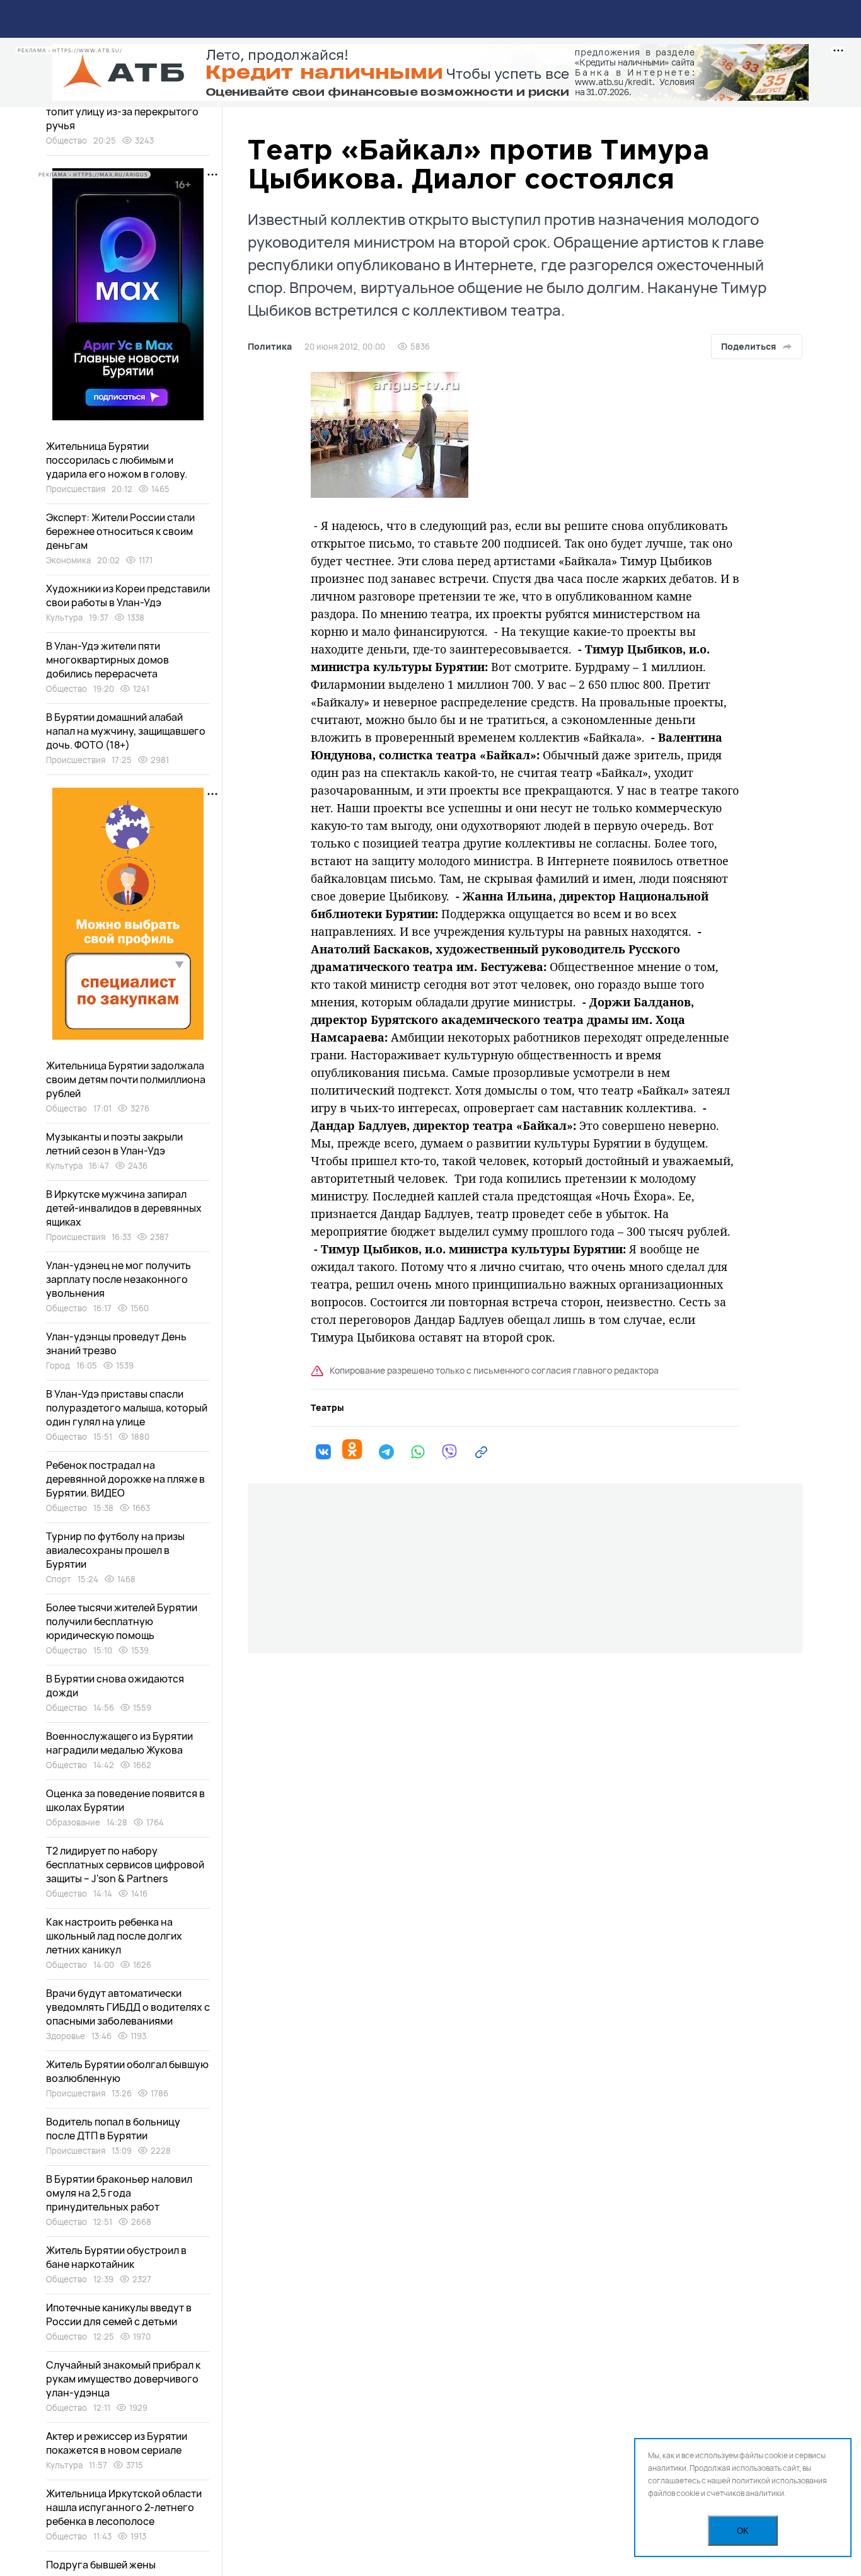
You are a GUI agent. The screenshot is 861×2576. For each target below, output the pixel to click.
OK (743, 2531)
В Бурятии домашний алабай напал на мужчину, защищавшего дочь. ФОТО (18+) (126, 731)
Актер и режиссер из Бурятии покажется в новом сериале (117, 2443)
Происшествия (76, 489)
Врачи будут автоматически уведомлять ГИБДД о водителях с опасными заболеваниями (128, 2007)
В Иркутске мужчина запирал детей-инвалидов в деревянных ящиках (124, 1208)
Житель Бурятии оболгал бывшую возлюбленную (127, 2071)
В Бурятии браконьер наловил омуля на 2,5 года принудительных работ (119, 2193)
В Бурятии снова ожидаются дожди (115, 1686)
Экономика (68, 560)
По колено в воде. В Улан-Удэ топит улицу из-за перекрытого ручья (122, 112)
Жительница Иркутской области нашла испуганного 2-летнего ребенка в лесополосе (124, 2507)
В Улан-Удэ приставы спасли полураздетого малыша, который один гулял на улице (127, 1408)
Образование (73, 1822)
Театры (327, 1408)
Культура (64, 618)
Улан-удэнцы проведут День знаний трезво (116, 1343)
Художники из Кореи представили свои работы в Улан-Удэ (128, 595)
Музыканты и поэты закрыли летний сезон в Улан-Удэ (114, 1144)
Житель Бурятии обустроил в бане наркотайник (116, 2257)
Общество (66, 141)
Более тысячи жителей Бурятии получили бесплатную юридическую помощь (122, 1621)
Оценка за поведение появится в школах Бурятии (125, 1800)
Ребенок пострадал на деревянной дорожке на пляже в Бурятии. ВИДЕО (125, 1479)
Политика (270, 347)
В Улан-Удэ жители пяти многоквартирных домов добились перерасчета (107, 660)
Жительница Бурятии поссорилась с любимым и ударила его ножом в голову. (117, 460)
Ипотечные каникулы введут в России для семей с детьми (119, 2314)
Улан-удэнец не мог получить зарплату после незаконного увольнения (118, 1279)
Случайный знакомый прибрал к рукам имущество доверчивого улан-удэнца (123, 2379)
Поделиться (748, 346)
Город (58, 1366)
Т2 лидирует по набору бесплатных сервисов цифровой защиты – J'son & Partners (125, 1865)
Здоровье (66, 2036)
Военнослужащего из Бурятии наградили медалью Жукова (119, 1743)
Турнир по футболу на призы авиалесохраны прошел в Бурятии (115, 1550)
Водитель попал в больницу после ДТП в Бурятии (113, 2129)
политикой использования (779, 2481)
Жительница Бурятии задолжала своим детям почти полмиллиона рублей (126, 1079)
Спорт (59, 1579)
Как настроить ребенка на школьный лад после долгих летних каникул (114, 1936)
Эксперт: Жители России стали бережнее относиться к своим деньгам (120, 531)
